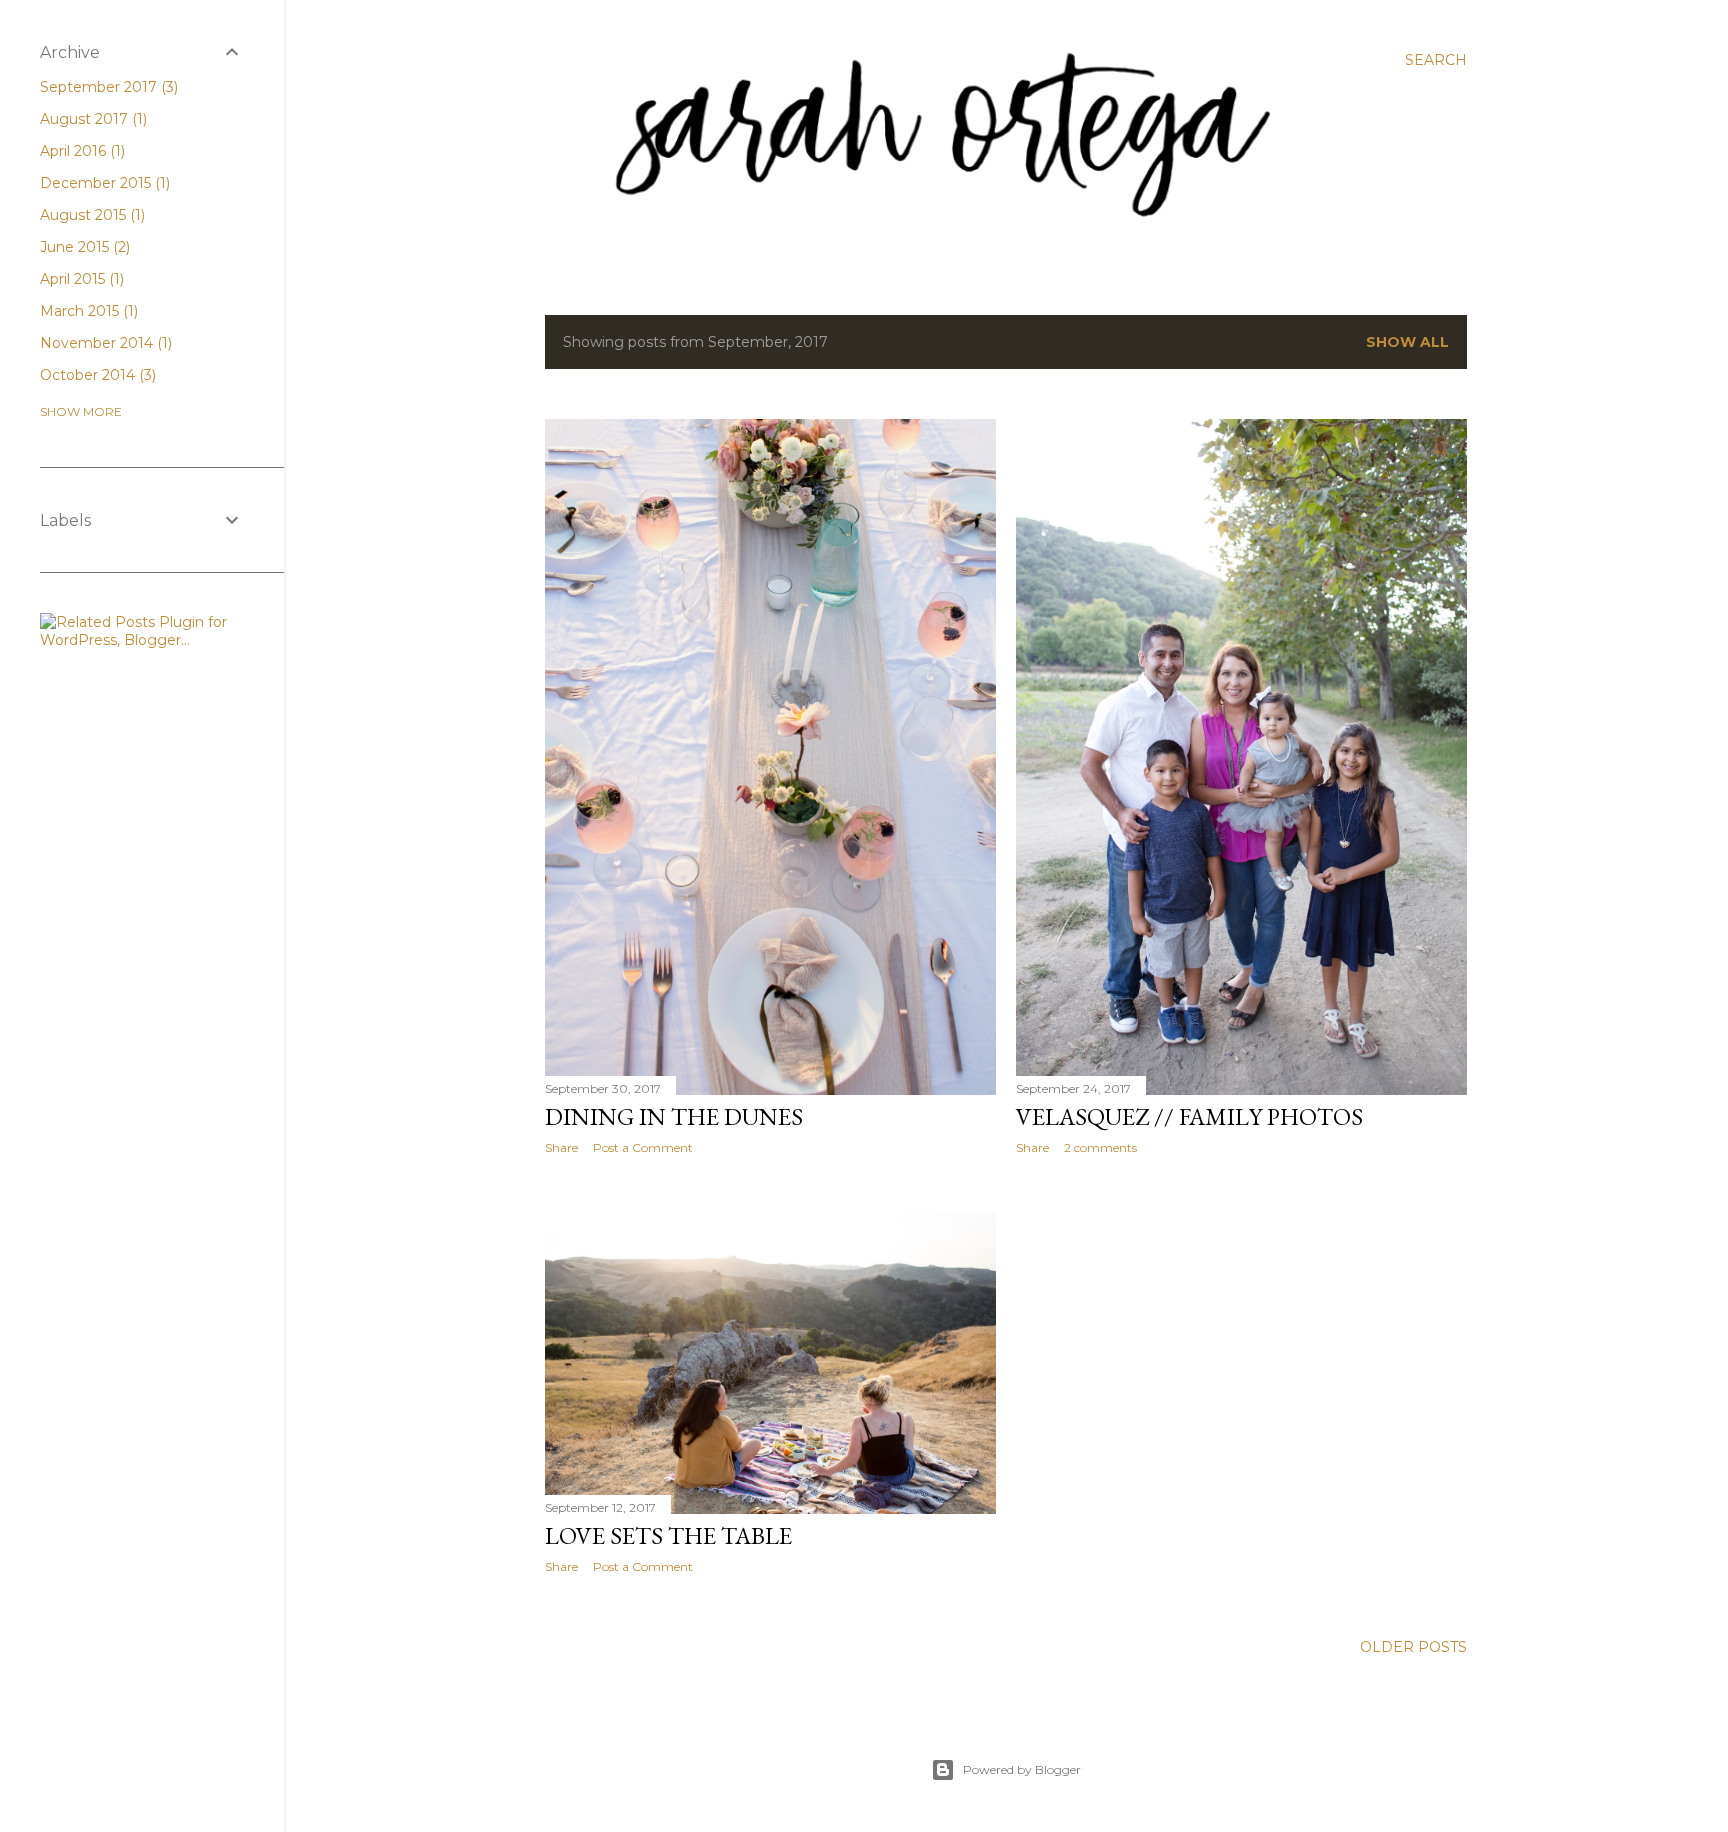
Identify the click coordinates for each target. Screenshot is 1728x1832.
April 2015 (80, 279)
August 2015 (90, 215)
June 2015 (83, 247)
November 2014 (104, 343)
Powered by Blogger (1022, 1769)
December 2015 (103, 183)
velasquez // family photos (1189, 1116)
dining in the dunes (674, 1116)
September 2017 (107, 87)
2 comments (1100, 1147)
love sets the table (668, 1535)
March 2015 (87, 311)
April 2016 (80, 151)
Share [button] (561, 1147)
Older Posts (1413, 1647)
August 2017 (91, 119)
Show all (1407, 342)
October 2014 (96, 375)
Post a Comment (643, 1147)
